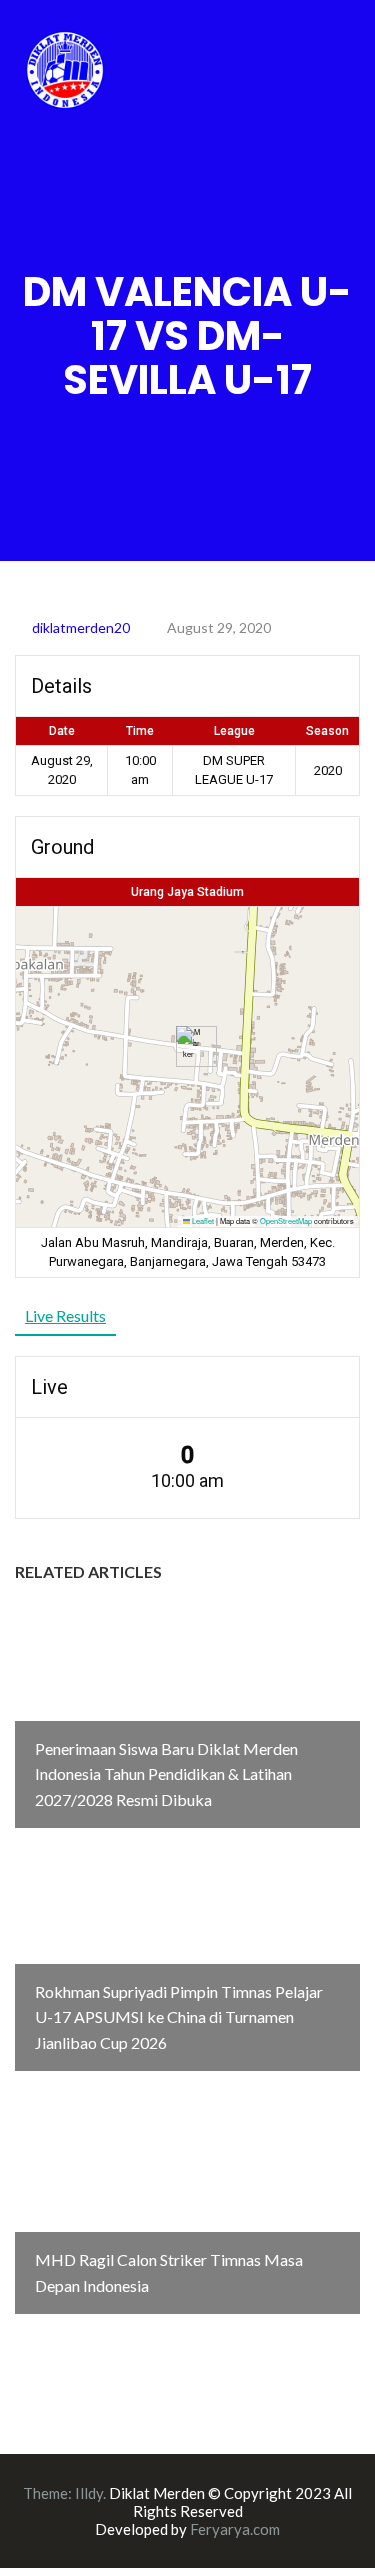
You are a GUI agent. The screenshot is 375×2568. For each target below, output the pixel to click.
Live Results (65, 1315)
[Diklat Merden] (65, 67)
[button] (188, 1046)
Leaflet (202, 1220)
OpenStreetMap (286, 1220)
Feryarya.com (235, 2529)
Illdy (89, 2493)
